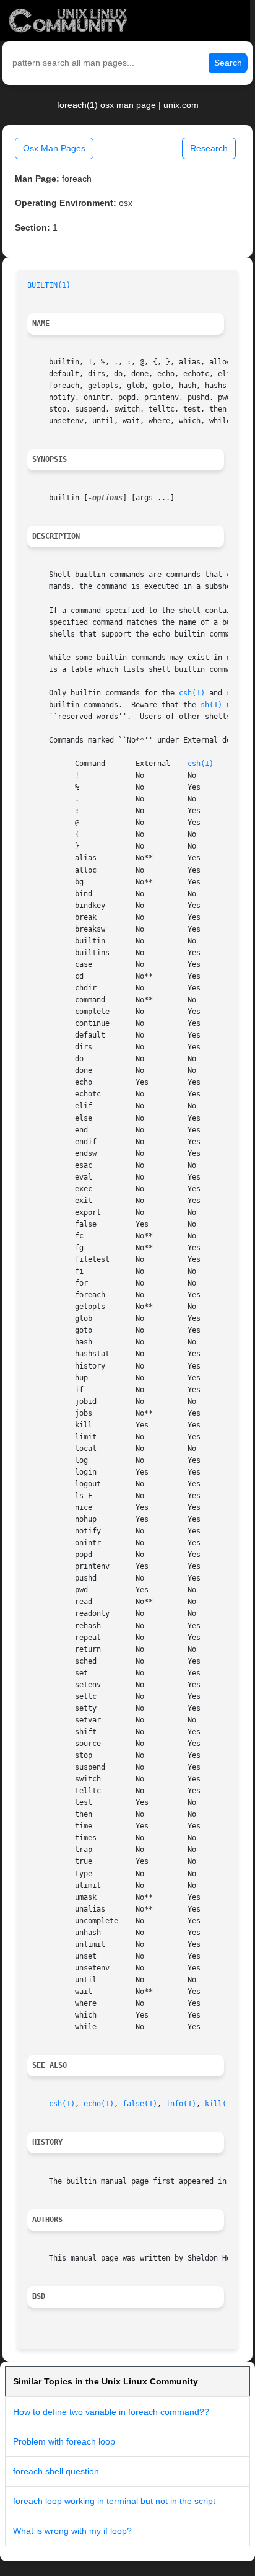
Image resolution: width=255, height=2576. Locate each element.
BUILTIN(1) (49, 285)
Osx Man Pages (54, 148)
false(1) (140, 2104)
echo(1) (99, 2104)
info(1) (181, 2104)
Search (228, 63)
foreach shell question (56, 2471)
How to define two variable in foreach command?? (111, 2412)
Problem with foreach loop (64, 2441)
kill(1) (220, 2104)
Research (209, 148)
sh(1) (211, 705)
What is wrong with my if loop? (72, 2531)
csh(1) (192, 693)
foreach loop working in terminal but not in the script (114, 2501)
